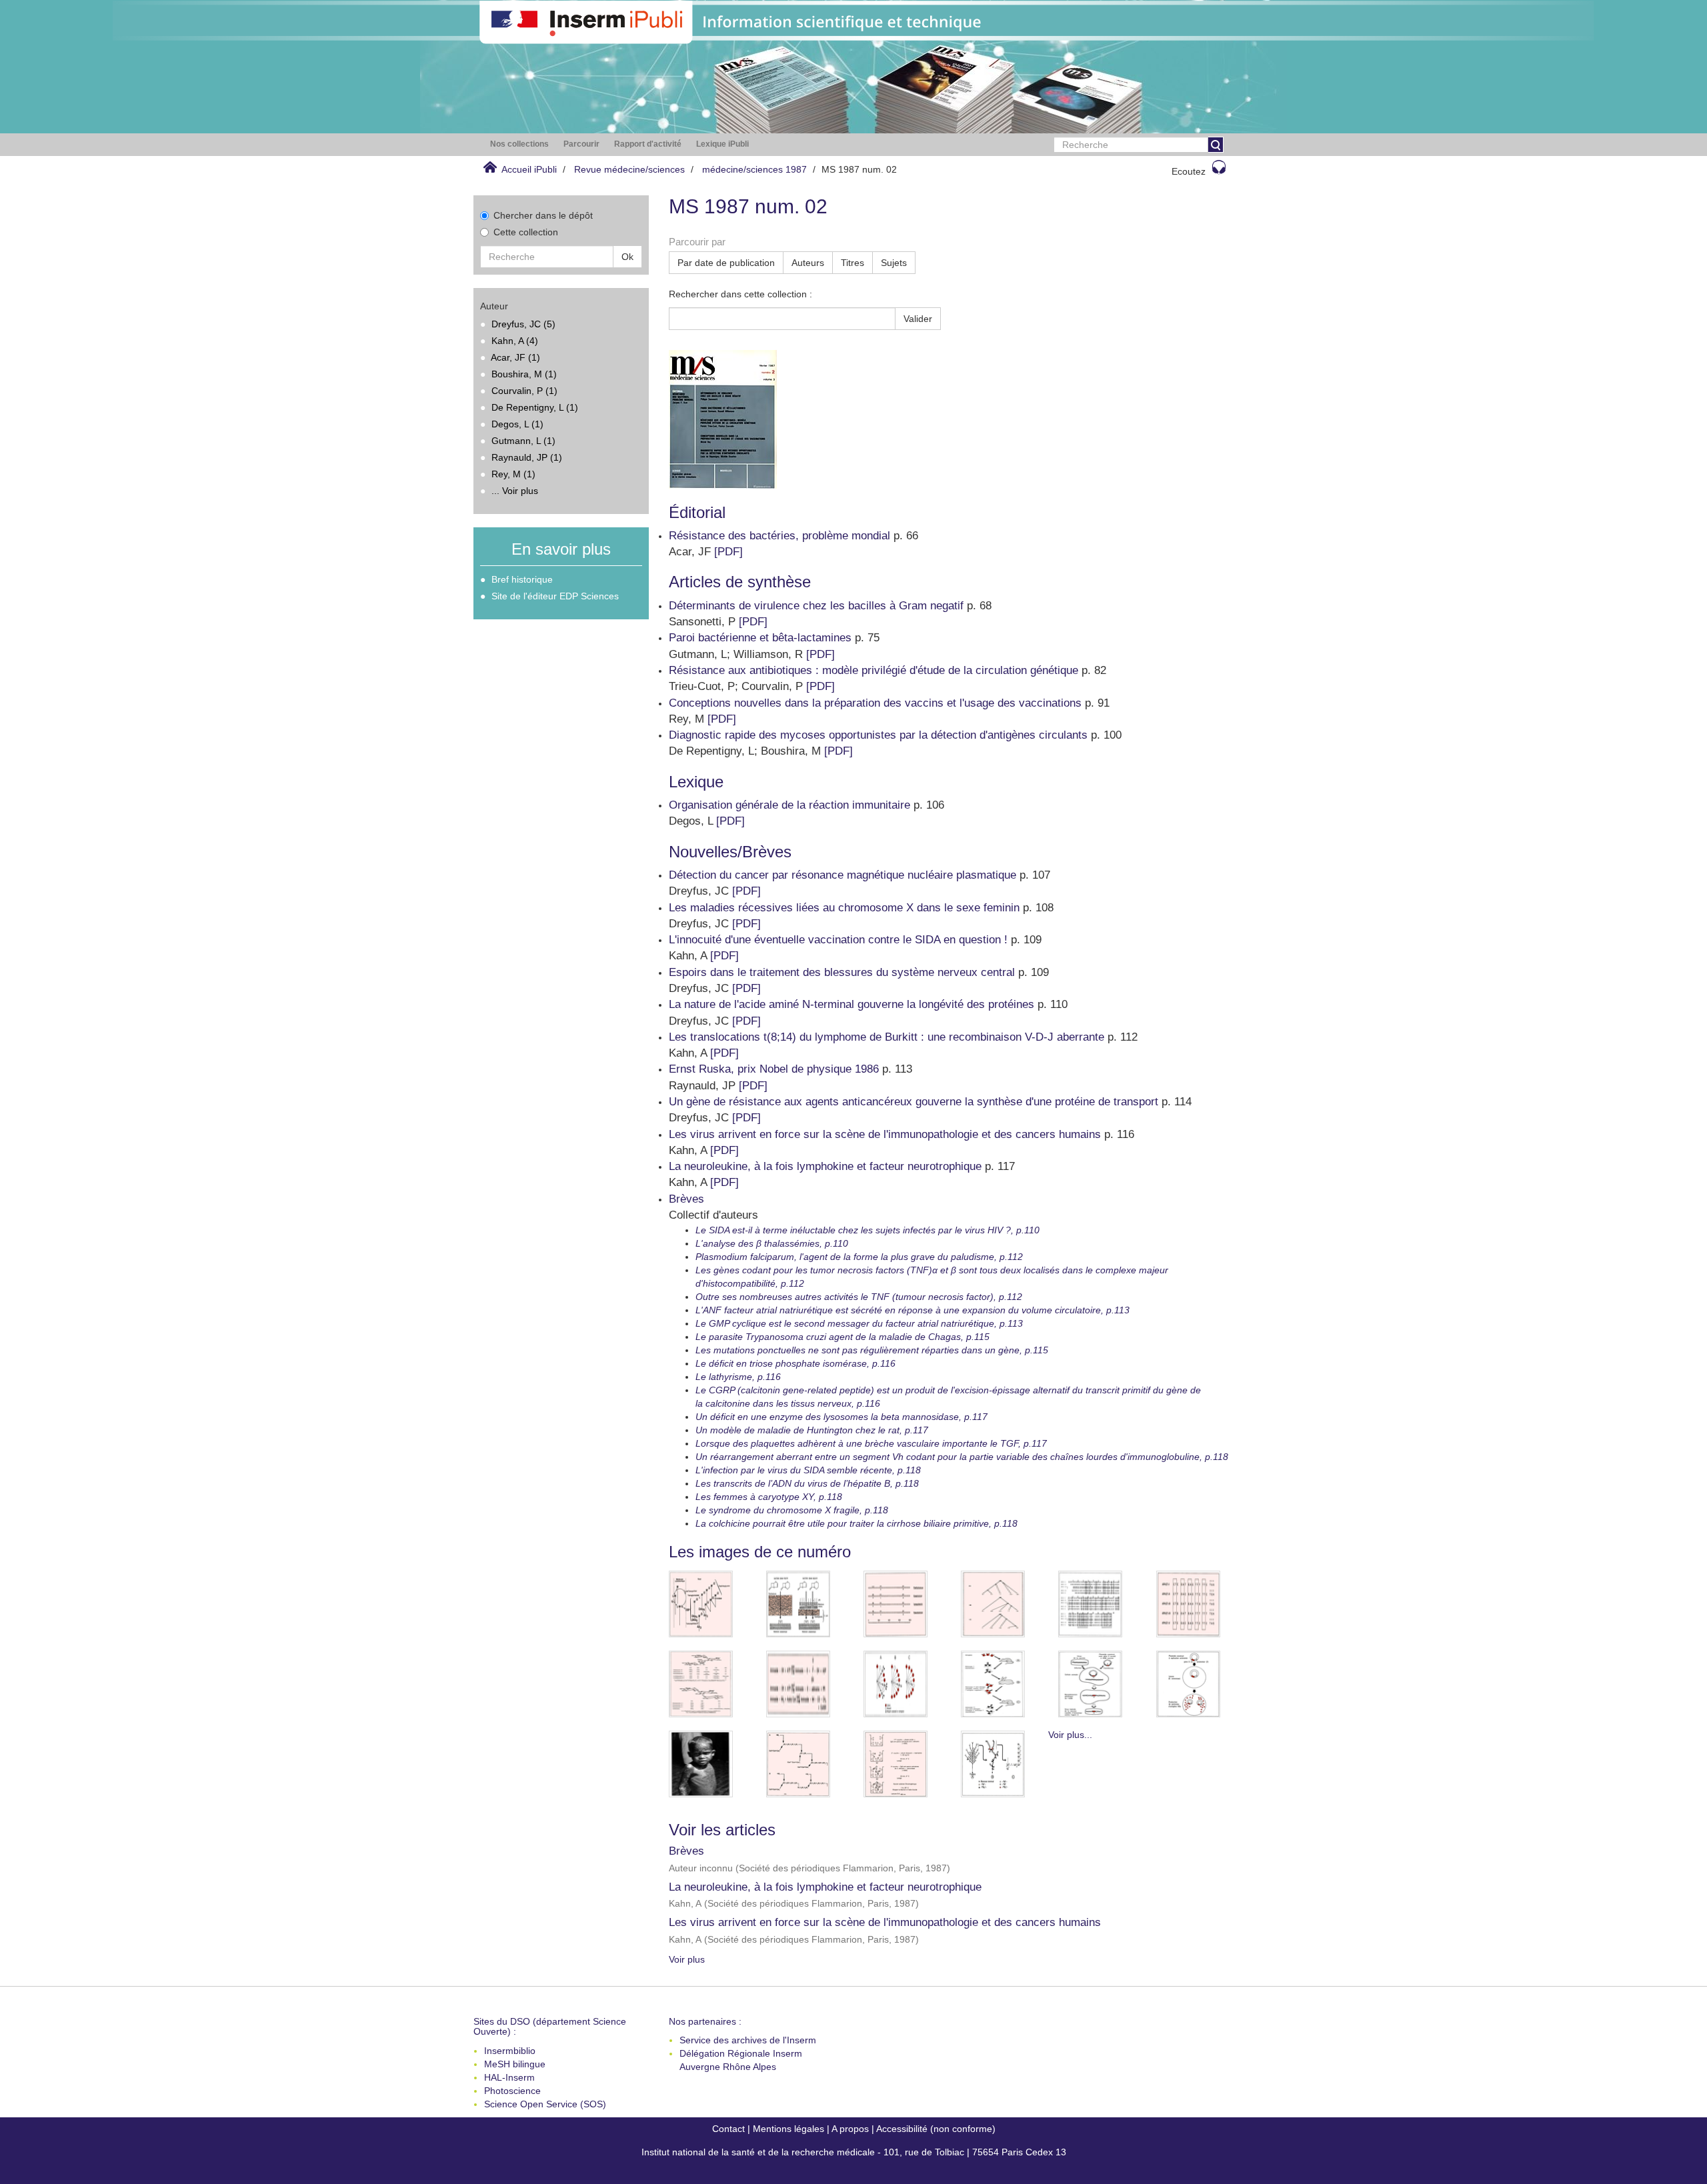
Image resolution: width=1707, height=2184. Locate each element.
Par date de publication (726, 263)
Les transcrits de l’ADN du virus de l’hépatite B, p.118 (807, 1483)
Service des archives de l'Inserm (748, 2040)
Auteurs (808, 263)
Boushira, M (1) (524, 374)
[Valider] (1216, 145)
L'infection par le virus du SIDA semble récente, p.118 (808, 1470)
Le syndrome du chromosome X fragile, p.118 (792, 1510)
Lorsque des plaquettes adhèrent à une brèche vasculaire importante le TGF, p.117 (871, 1443)
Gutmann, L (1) (523, 441)
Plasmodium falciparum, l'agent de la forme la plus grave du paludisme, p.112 (859, 1257)
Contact (728, 2129)
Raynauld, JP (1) (527, 457)
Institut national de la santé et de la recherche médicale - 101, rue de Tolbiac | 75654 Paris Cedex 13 (854, 2152)
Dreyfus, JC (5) (523, 324)
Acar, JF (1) (515, 357)
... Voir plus (515, 491)
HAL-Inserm (509, 2077)
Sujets (894, 263)
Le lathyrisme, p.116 (738, 1377)
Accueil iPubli (529, 169)
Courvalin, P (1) (524, 391)
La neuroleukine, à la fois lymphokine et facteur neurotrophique (825, 1887)
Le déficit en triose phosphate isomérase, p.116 (795, 1363)
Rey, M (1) (513, 474)
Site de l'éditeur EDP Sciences (555, 596)
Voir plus (687, 1959)
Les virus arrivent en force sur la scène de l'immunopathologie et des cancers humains (885, 1922)
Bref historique (522, 579)
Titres (852, 263)
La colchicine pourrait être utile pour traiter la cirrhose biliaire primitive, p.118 (857, 1523)
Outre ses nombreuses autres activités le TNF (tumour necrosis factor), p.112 (859, 1297)
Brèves (686, 1851)
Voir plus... (1070, 1735)
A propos (850, 2129)
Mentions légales (788, 2129)
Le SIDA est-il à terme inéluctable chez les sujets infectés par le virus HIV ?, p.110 (868, 1230)
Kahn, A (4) (515, 341)
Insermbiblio (510, 2051)
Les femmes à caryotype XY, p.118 (769, 1497)
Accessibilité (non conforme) (936, 2129)
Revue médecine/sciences (629, 169)
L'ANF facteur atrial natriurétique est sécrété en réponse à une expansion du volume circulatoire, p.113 (913, 1310)
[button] (519, 144)
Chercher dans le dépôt (543, 215)
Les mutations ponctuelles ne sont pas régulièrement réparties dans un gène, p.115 (872, 1350)
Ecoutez (1189, 171)
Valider (918, 319)
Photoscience (512, 2091)
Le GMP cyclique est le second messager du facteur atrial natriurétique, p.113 (859, 1323)
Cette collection (526, 232)
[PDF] (728, 552)
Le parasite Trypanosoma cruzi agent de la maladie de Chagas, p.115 (842, 1337)
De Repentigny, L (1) (535, 407)
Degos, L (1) (517, 424)
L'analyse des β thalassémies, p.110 (772, 1243)
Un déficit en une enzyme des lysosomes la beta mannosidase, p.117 (841, 1417)
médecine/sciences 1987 (754, 169)
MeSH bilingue (515, 2064)
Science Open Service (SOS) (545, 2104)
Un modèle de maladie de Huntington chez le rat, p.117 (812, 1430)
